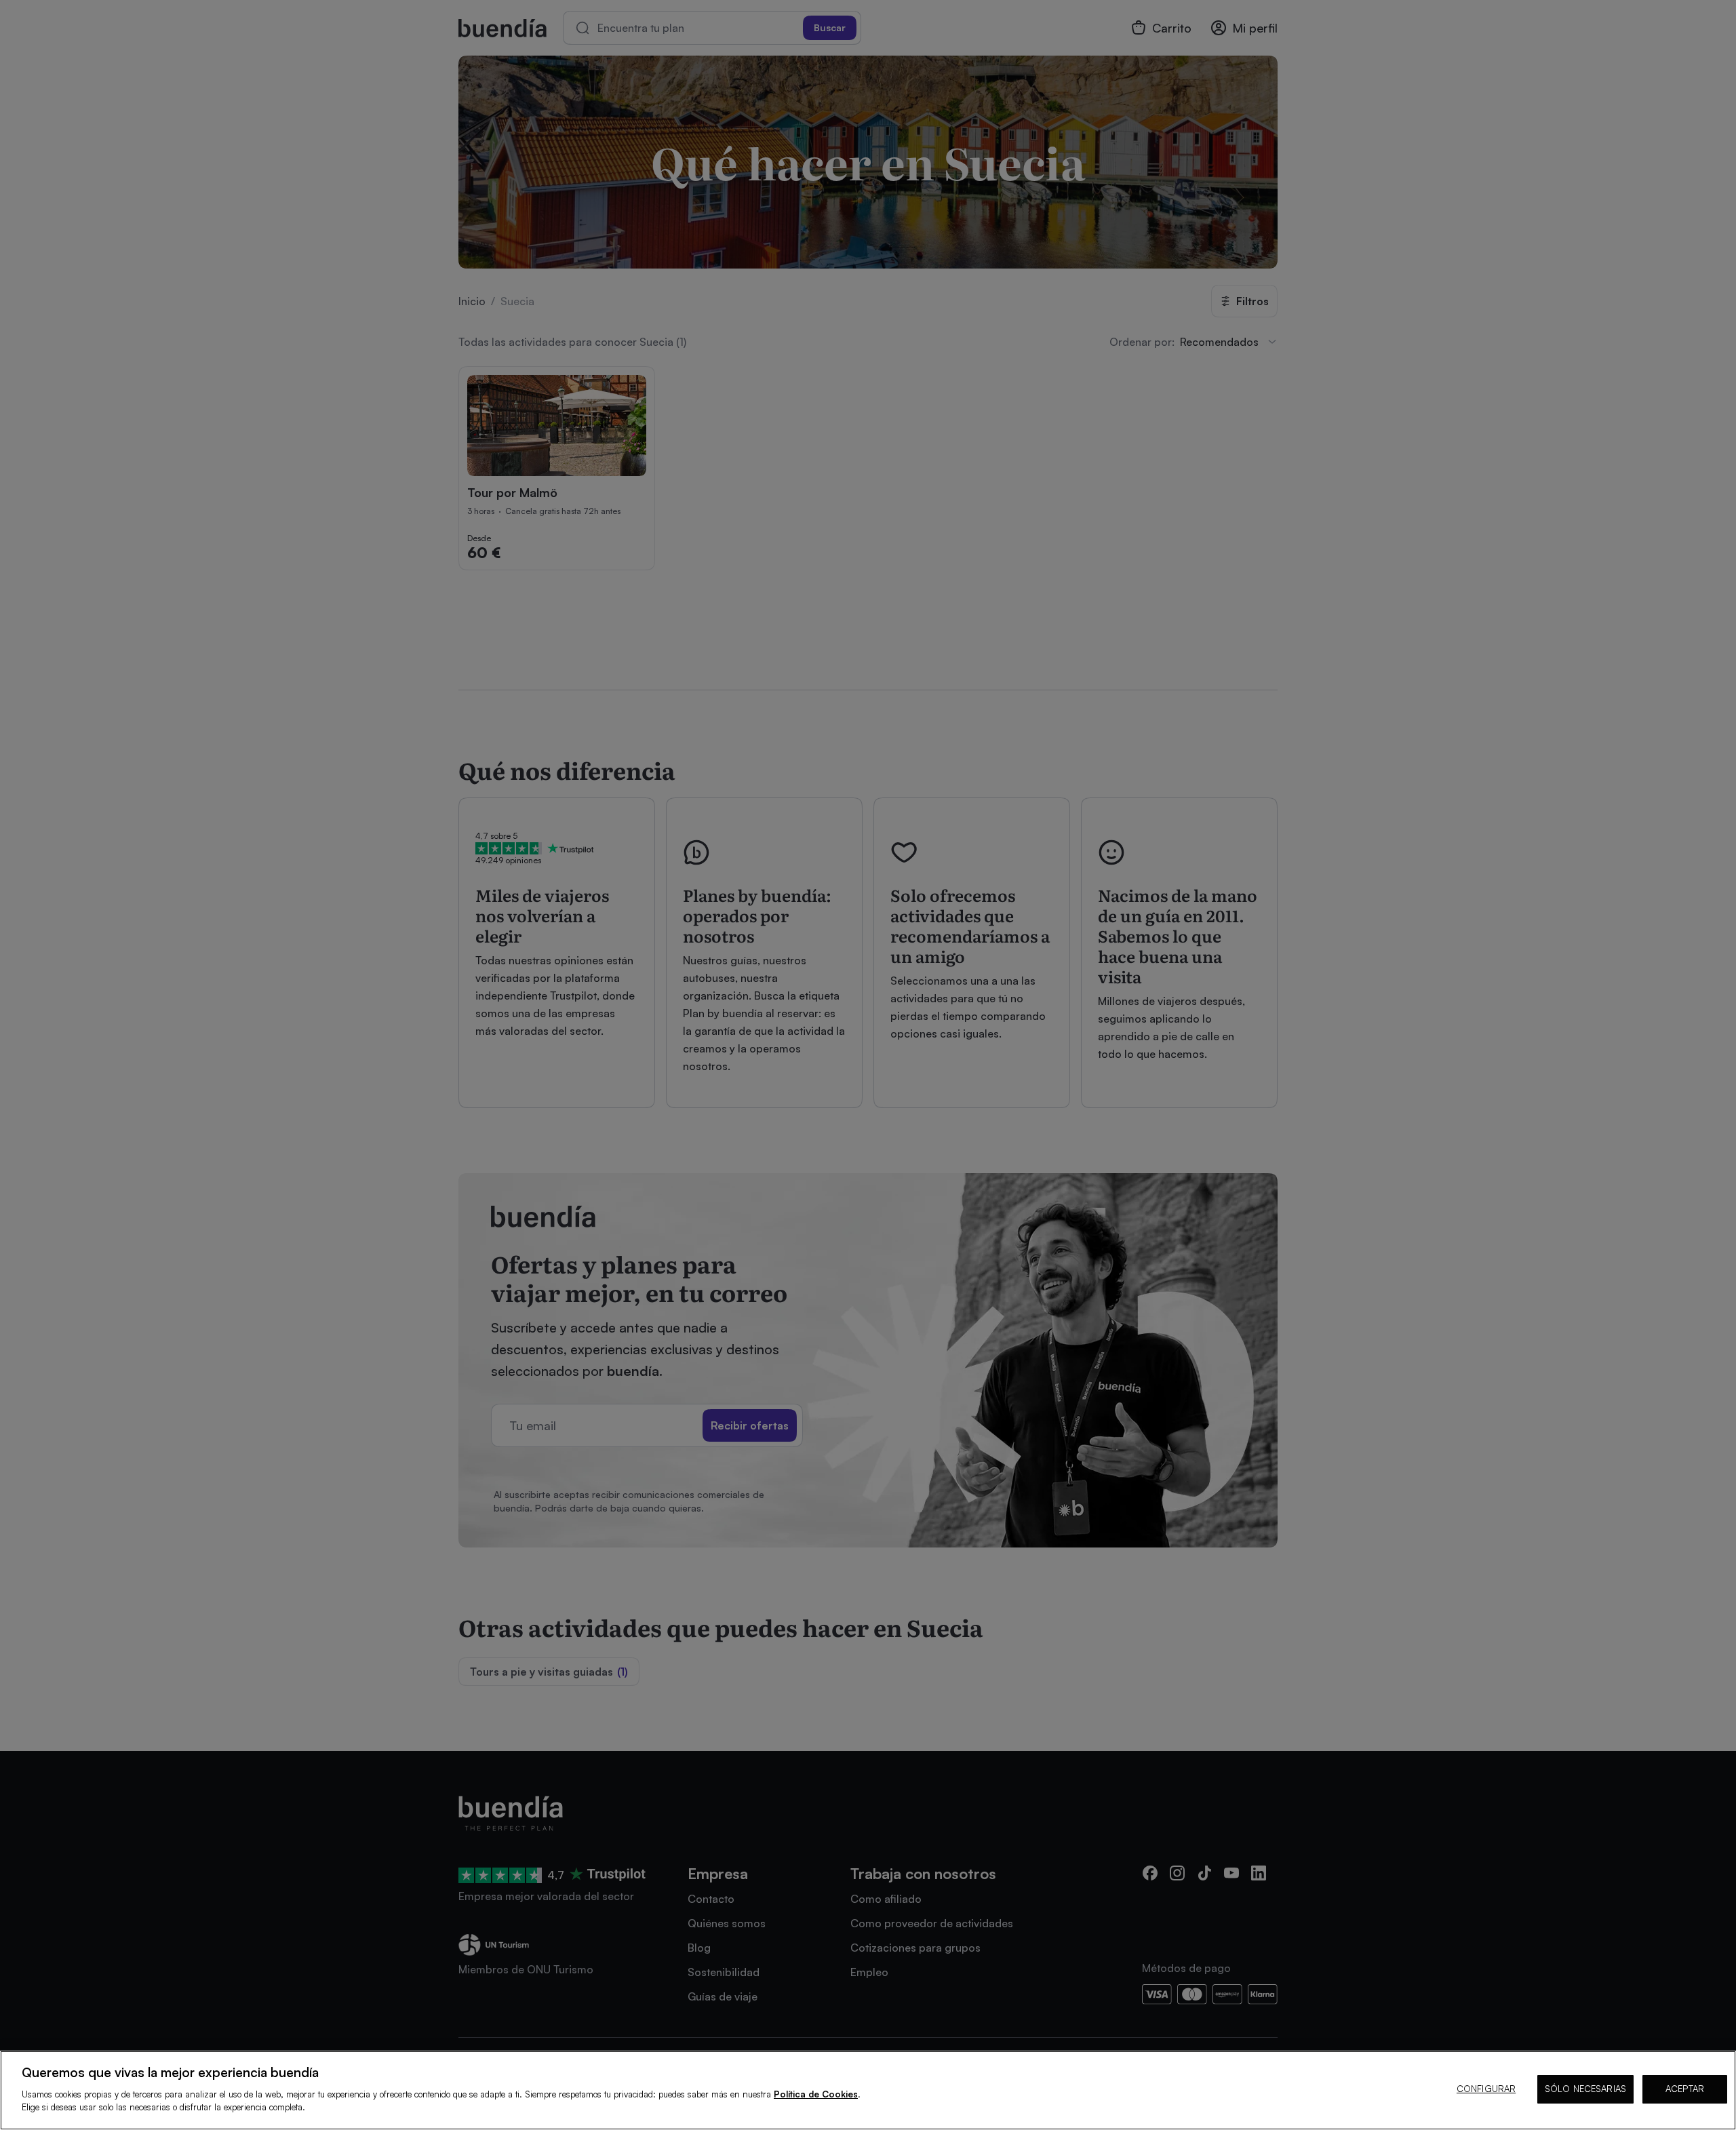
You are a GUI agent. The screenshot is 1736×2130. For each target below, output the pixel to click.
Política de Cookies (816, 2094)
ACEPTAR (1685, 2089)
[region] (868, 2090)
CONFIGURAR (1486, 2089)
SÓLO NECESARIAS (1585, 2089)
